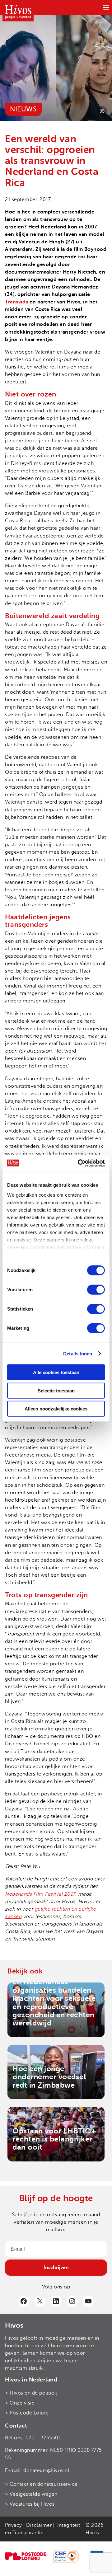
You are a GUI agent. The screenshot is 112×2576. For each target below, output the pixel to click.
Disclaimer (39, 2525)
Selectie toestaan (56, 1390)
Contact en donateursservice (44, 2484)
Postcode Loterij (29, 2413)
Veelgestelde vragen (34, 2494)
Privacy (14, 2525)
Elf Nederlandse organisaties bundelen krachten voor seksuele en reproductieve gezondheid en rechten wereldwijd (54, 2003)
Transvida (17, 302)
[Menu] (106, 7)
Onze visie (22, 2403)
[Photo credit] (102, 111)
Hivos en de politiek (33, 2393)
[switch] (96, 1290)
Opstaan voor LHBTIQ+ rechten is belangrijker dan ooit (54, 2139)
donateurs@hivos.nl (46, 2470)
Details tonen (78, 1353)
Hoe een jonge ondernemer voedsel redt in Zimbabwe (49, 2077)
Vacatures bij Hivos (32, 2504)
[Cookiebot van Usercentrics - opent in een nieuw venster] (79, 1163)
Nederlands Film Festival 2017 (40, 1894)
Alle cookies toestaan (56, 1372)
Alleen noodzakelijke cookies (56, 1409)
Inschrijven (56, 2268)
